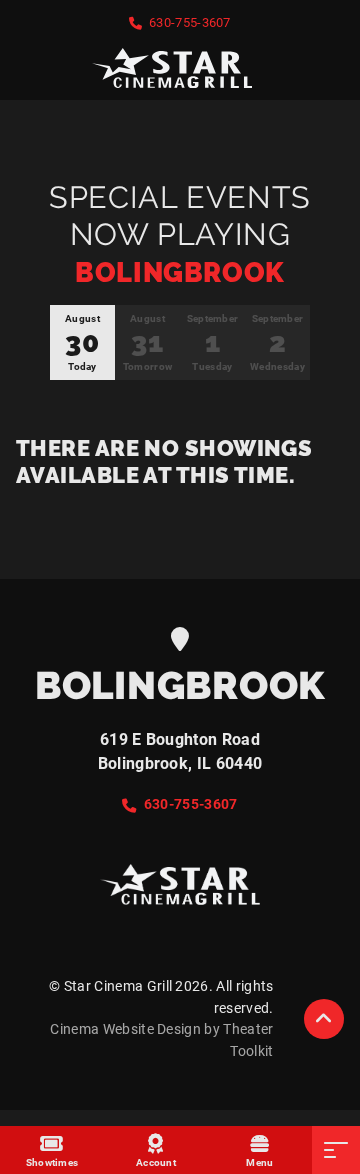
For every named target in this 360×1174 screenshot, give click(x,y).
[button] (324, 1019)
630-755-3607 (190, 22)
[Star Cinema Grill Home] (180, 68)
